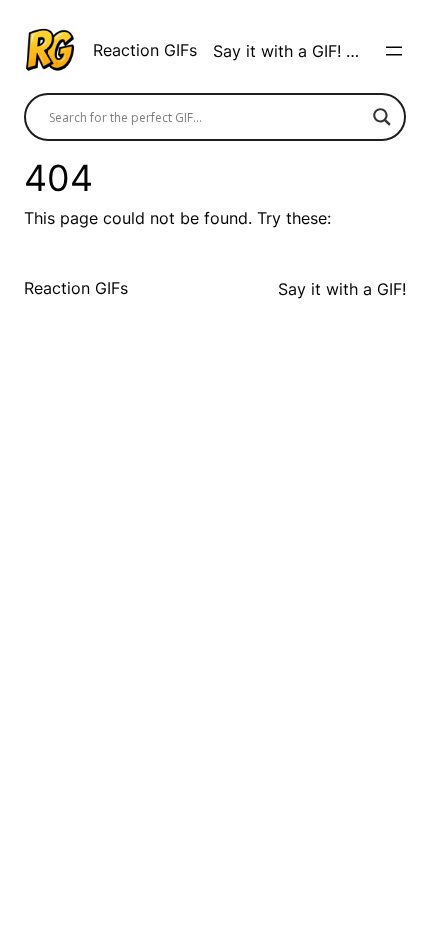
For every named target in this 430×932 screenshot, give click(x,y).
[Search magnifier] (382, 117)
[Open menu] (394, 51)
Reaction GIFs (145, 50)
